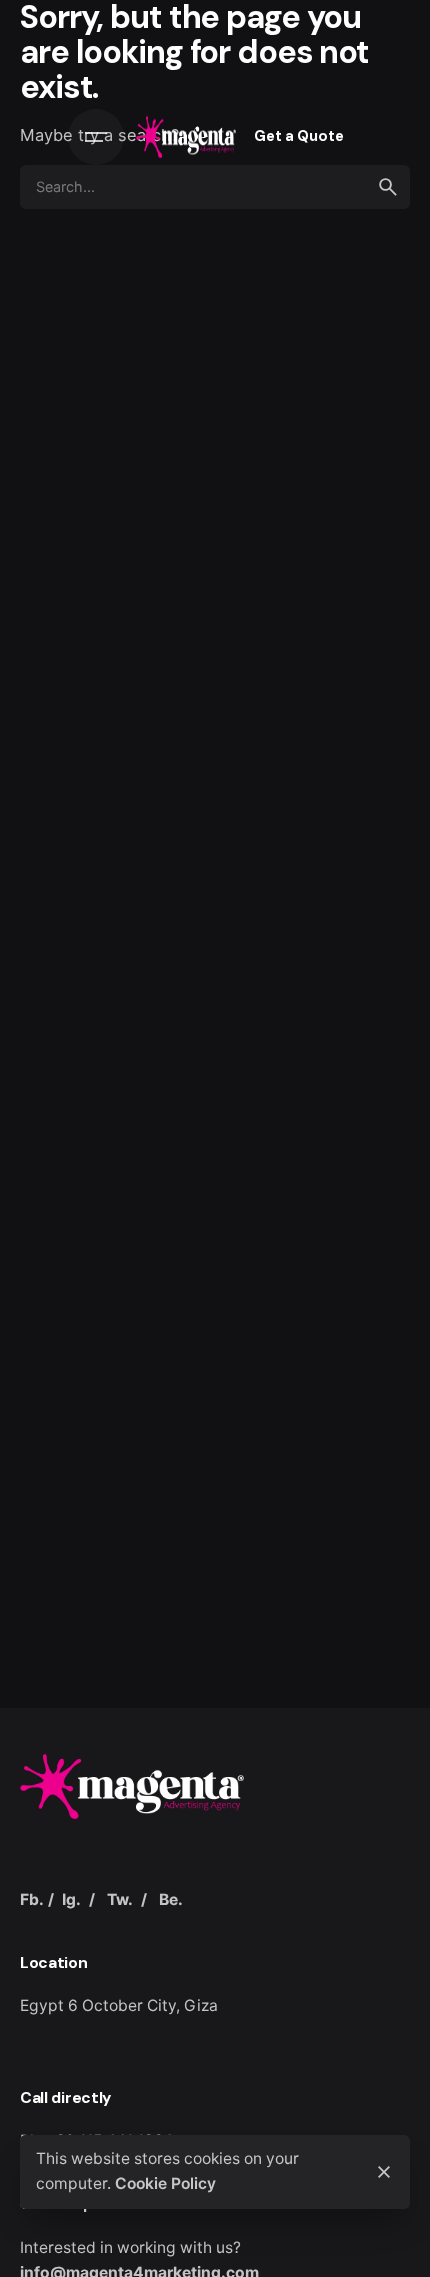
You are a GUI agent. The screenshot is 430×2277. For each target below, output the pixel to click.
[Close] (384, 2172)
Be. (171, 1899)
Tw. (120, 1899)
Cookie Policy (165, 2183)
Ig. (71, 1899)
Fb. (32, 1899)
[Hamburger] (96, 137)
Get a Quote (299, 136)
